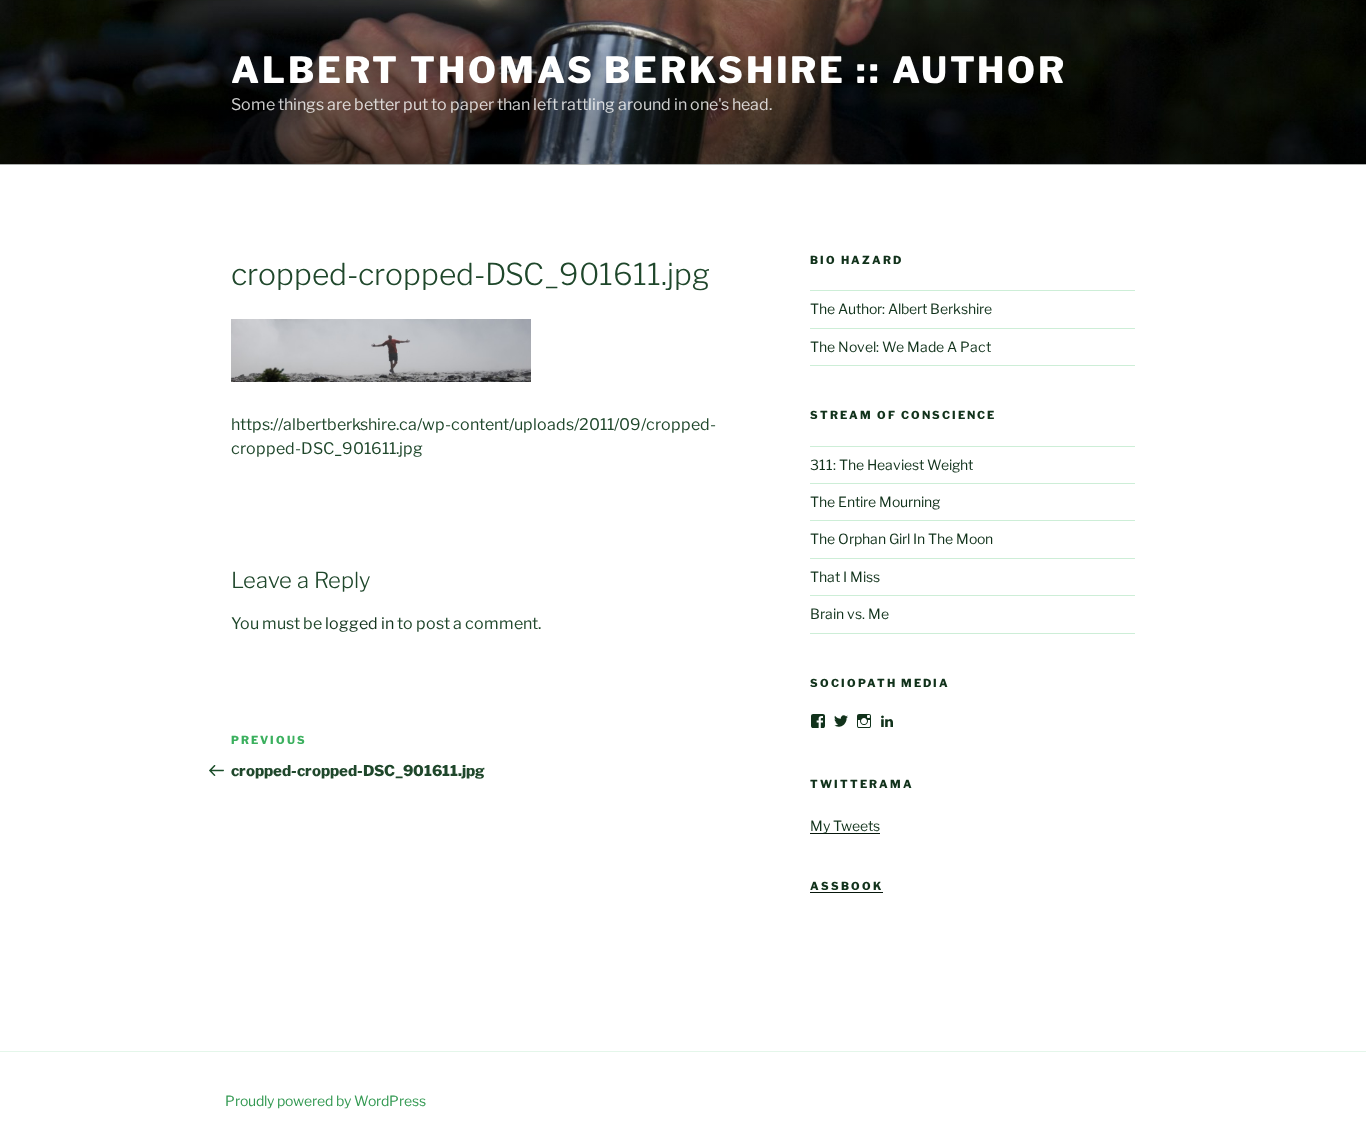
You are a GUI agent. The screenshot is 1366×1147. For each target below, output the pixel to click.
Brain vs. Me (849, 613)
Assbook (846, 886)
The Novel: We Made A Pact (900, 346)
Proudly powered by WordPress (325, 1100)
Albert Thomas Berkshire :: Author (649, 70)
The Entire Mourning (875, 501)
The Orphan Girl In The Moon (901, 538)
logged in (359, 623)
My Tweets (845, 825)
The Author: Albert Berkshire (901, 308)
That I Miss (845, 576)
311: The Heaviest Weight (891, 464)
